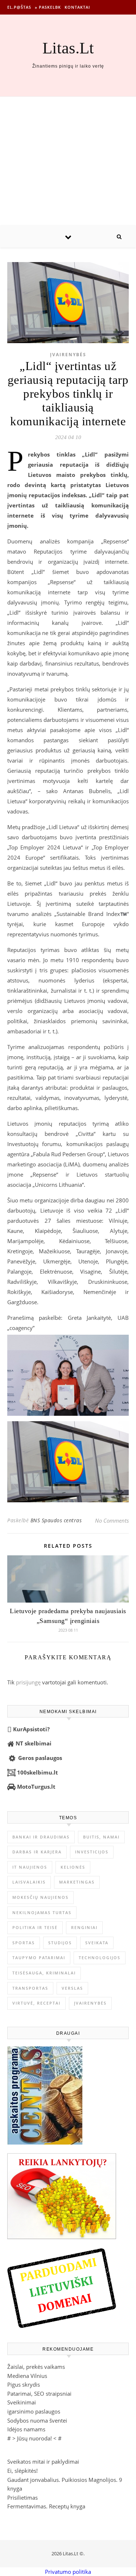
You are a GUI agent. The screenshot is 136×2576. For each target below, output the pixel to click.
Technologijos (100, 1958)
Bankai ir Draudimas (41, 1837)
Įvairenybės (68, 355)
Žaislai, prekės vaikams (36, 2367)
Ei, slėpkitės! (22, 2471)
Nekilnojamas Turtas (42, 1912)
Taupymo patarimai (39, 1958)
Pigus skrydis (24, 2384)
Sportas (24, 1943)
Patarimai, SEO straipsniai (39, 2394)
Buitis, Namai (101, 1837)
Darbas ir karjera (37, 1852)
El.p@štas (19, 7)
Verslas (72, 1988)
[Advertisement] (68, 161)
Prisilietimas (22, 2497)
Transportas (30, 1988)
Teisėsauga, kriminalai (44, 1973)
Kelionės (73, 1867)
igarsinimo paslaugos (34, 2411)
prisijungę (28, 1682)
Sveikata (97, 1943)
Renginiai (84, 1927)
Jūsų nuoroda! (34, 2438)
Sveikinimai (22, 2402)
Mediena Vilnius (27, 2376)
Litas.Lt (68, 48)
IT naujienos (30, 1867)
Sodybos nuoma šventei (37, 2420)
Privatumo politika (68, 2572)
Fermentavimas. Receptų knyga (46, 2506)
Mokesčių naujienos (40, 1897)
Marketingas (77, 1882)
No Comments (112, 1520)
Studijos (60, 1943)
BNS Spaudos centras (56, 1520)
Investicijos (92, 1852)
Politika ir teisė (35, 1927)
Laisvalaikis (29, 1882)
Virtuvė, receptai (36, 2003)
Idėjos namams (26, 2429)
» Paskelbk (48, 7)
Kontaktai (77, 7)
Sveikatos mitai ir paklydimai (43, 2462)
